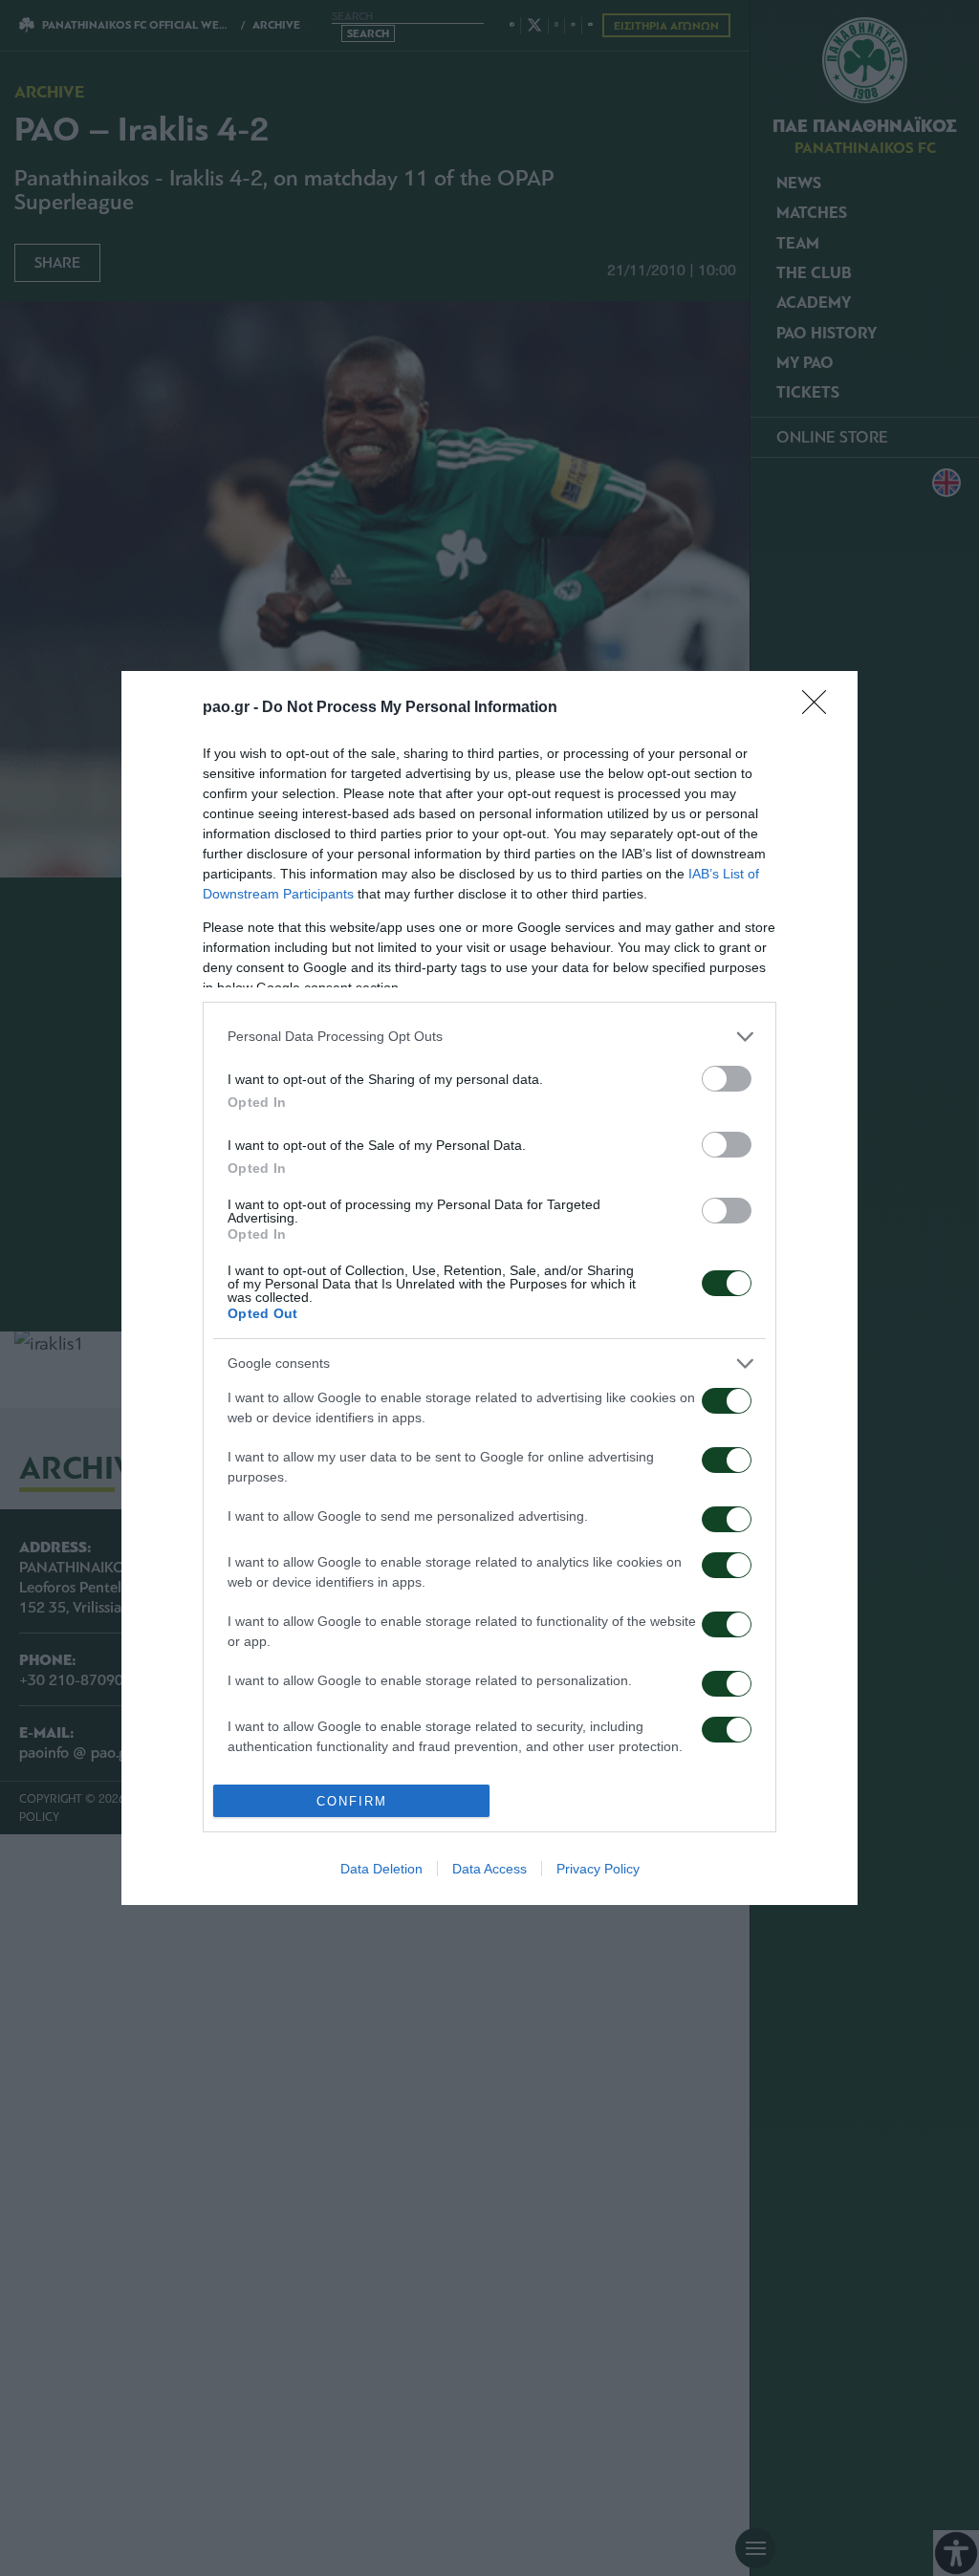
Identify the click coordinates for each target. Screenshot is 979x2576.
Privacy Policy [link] (598, 1869)
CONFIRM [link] (352, 1801)
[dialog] (489, 1288)
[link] (820, 708)
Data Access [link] (489, 1869)
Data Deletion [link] (381, 1869)
